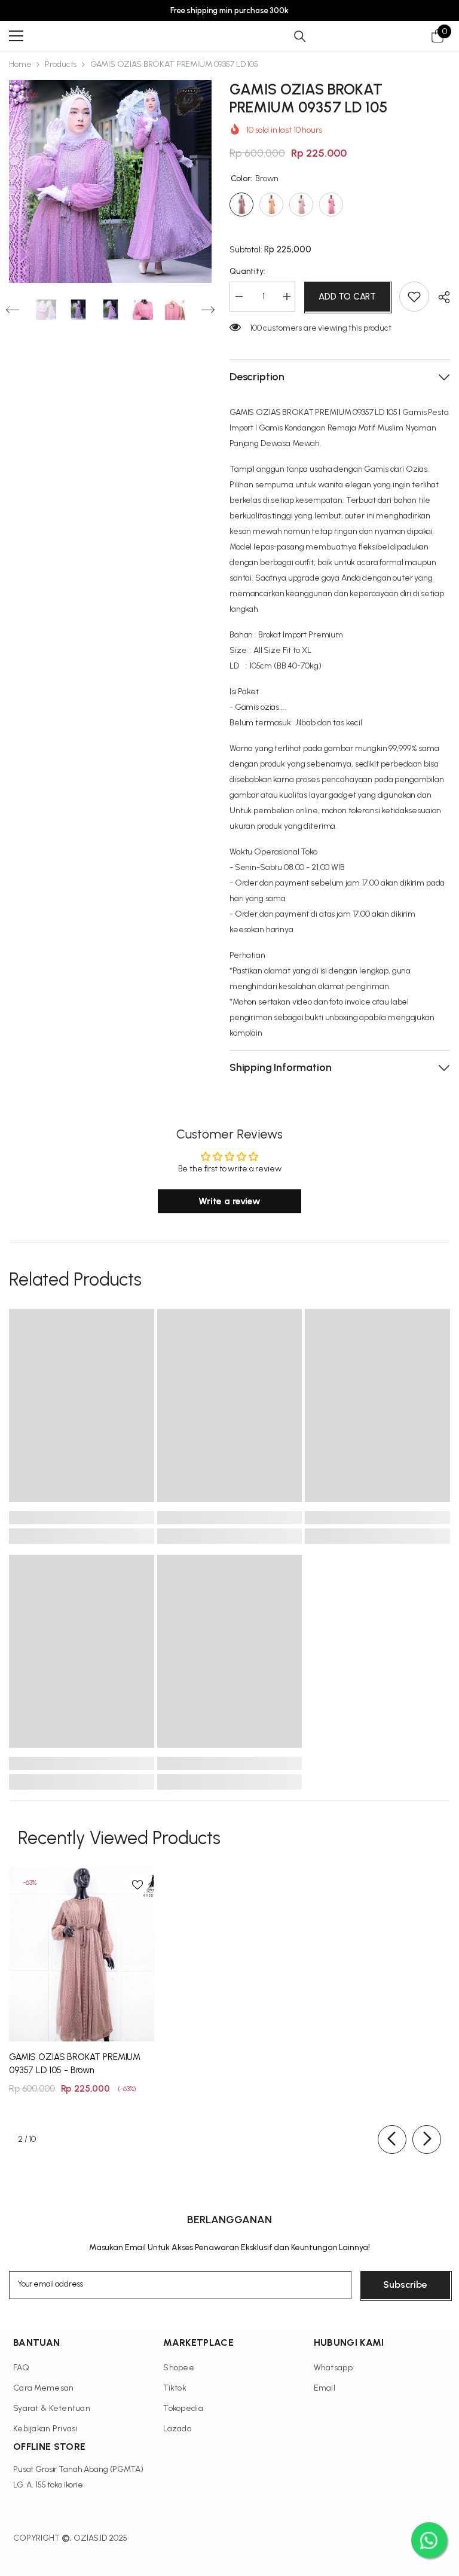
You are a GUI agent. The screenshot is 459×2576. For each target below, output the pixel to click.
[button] (13, 310)
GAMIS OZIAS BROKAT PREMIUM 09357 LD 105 (75, 2064)
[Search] (300, 36)
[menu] (16, 36)
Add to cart (347, 297)
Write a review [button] (229, 1201)
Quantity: (247, 271)
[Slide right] (427, 2139)
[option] (110, 181)
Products (61, 64)
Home (20, 64)
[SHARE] (440, 297)
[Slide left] (392, 2139)
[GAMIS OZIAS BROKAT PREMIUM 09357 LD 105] (82, 1954)
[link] (82, 1518)
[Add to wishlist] (414, 297)
